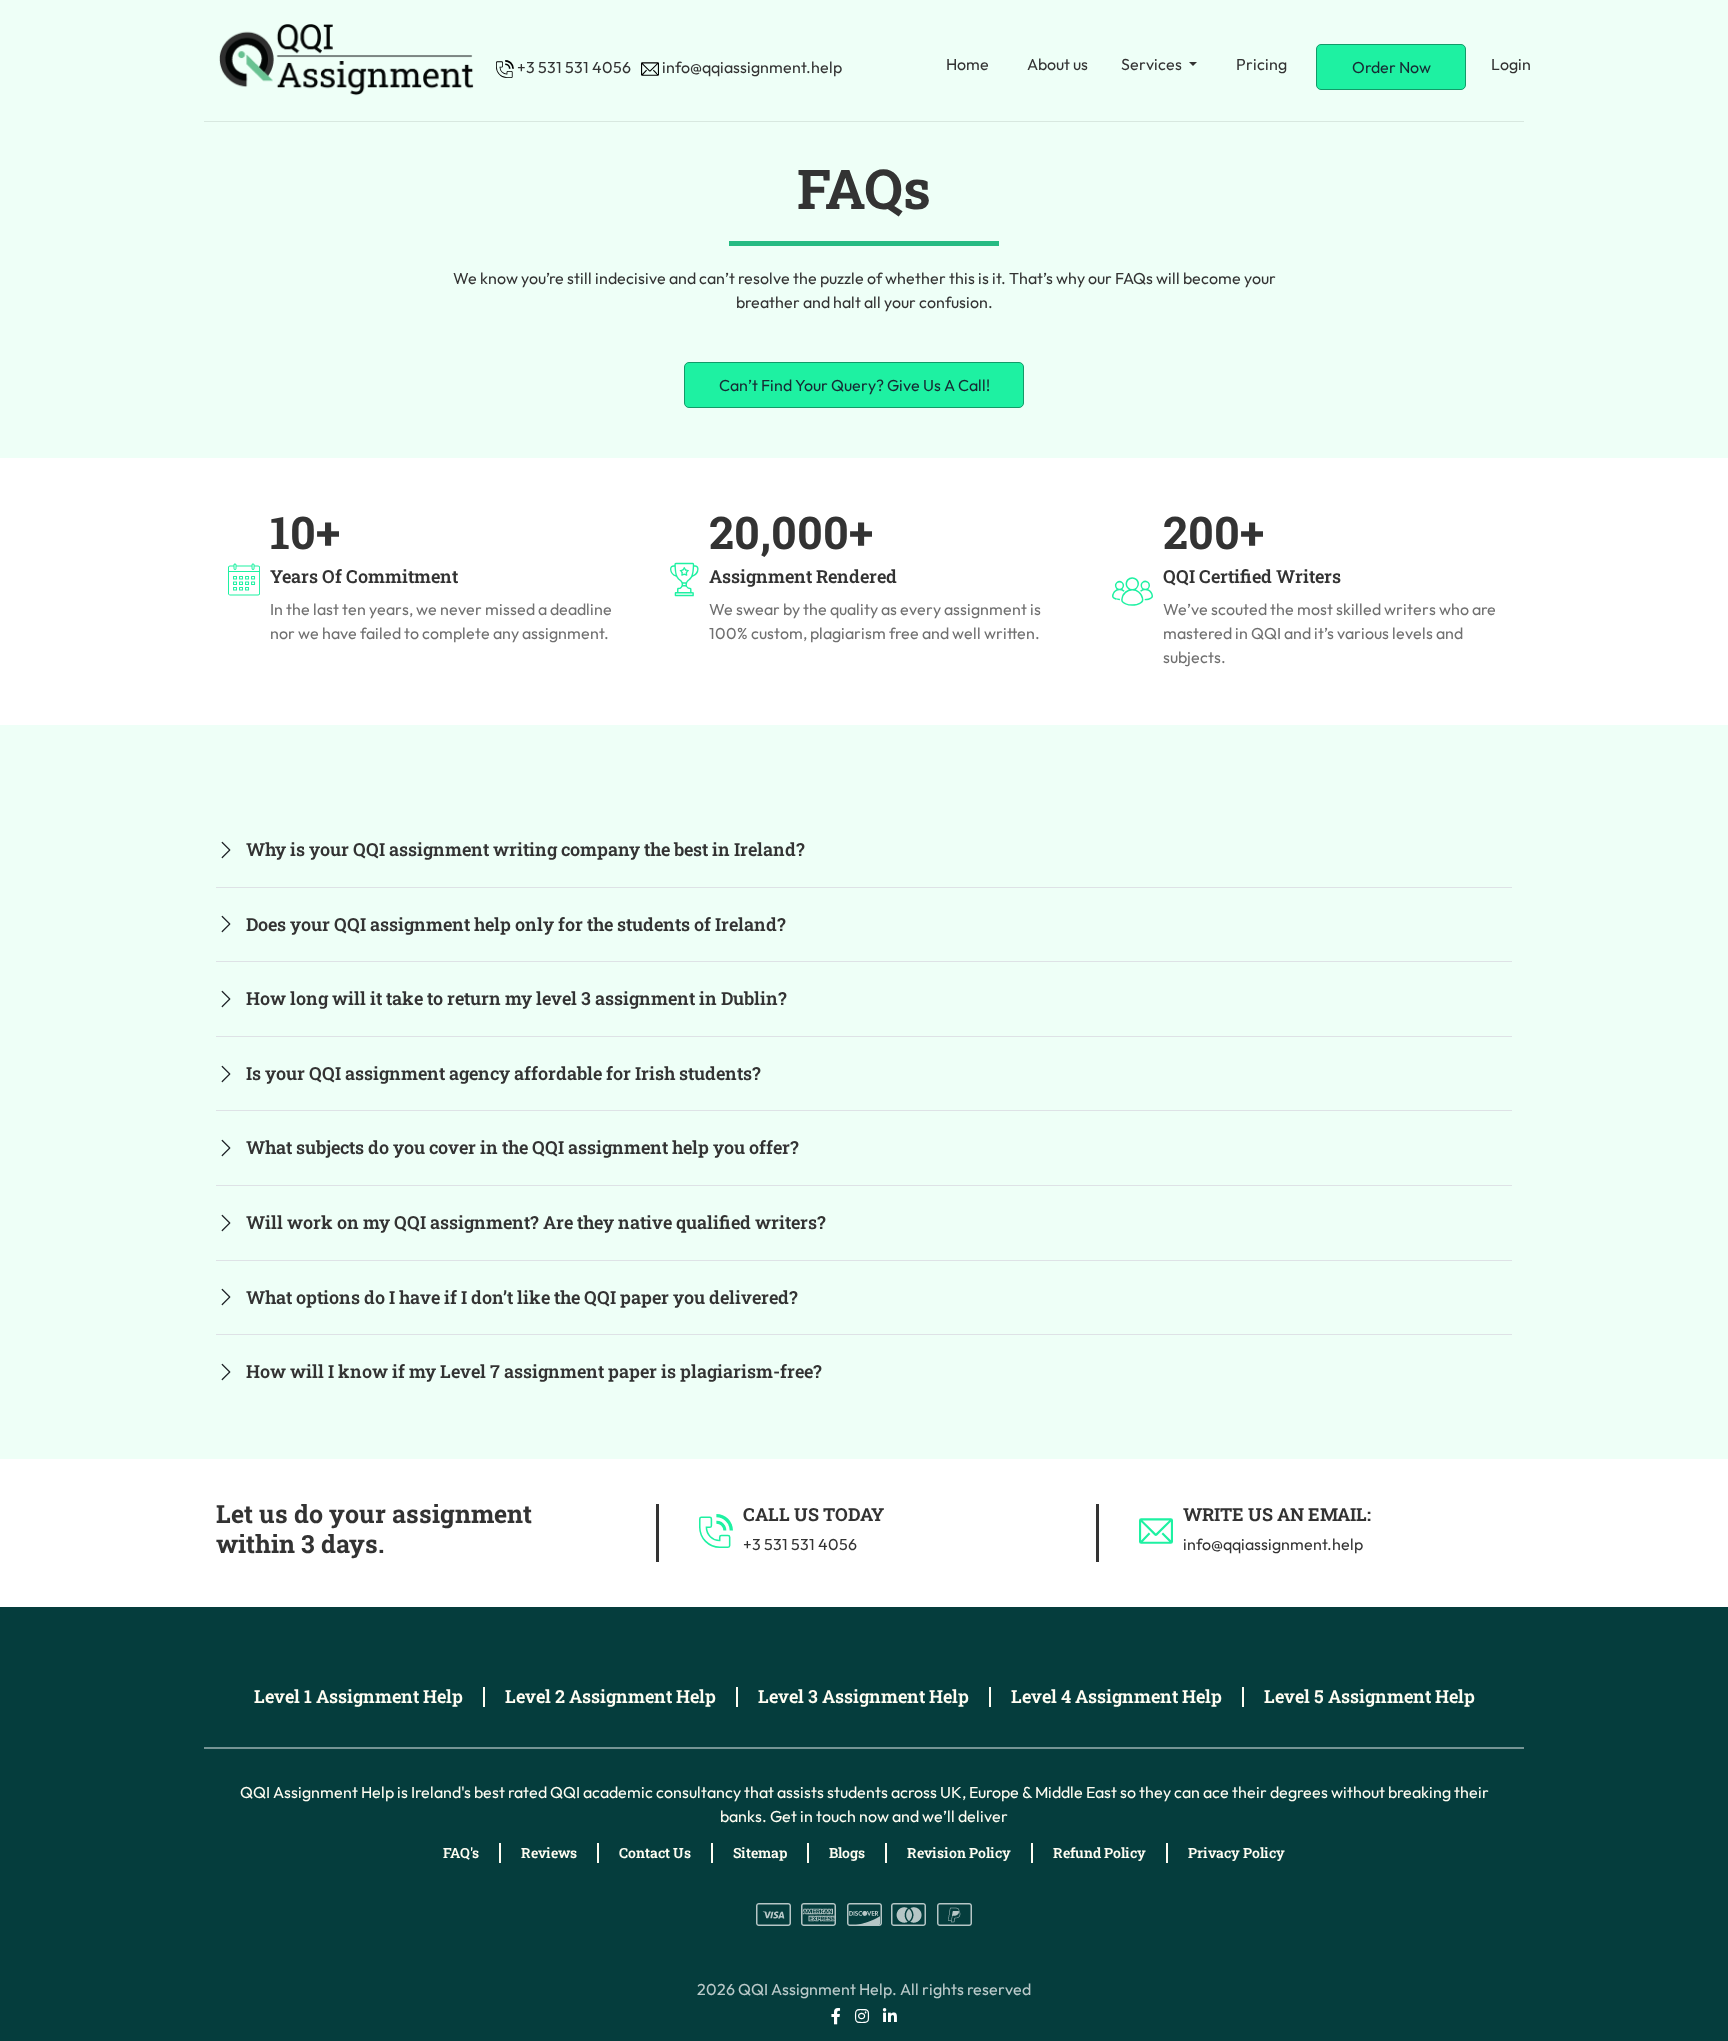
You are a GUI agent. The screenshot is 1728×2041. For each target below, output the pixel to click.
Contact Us (655, 1852)
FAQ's (461, 1852)
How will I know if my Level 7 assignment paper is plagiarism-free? (534, 1371)
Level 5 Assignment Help (1369, 1696)
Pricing (1261, 64)
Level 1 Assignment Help (358, 1696)
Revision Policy (959, 1852)
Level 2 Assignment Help (610, 1696)
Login (1511, 64)
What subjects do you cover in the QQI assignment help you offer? (522, 1147)
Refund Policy (1099, 1852)
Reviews (549, 1852)
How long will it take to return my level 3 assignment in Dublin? (516, 998)
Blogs (847, 1852)
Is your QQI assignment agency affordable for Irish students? (503, 1073)
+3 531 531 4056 (572, 67)
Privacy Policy (1236, 1852)
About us (1057, 64)
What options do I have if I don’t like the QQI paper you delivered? (522, 1297)
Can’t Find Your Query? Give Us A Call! (854, 385)
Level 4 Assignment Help (1116, 1696)
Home (967, 64)
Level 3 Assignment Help (863, 1696)
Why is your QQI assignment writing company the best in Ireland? (525, 849)
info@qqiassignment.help (750, 67)
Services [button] (1153, 64)
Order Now (1391, 67)
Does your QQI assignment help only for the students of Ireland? (516, 924)
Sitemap (760, 1852)
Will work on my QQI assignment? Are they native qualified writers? (536, 1222)
